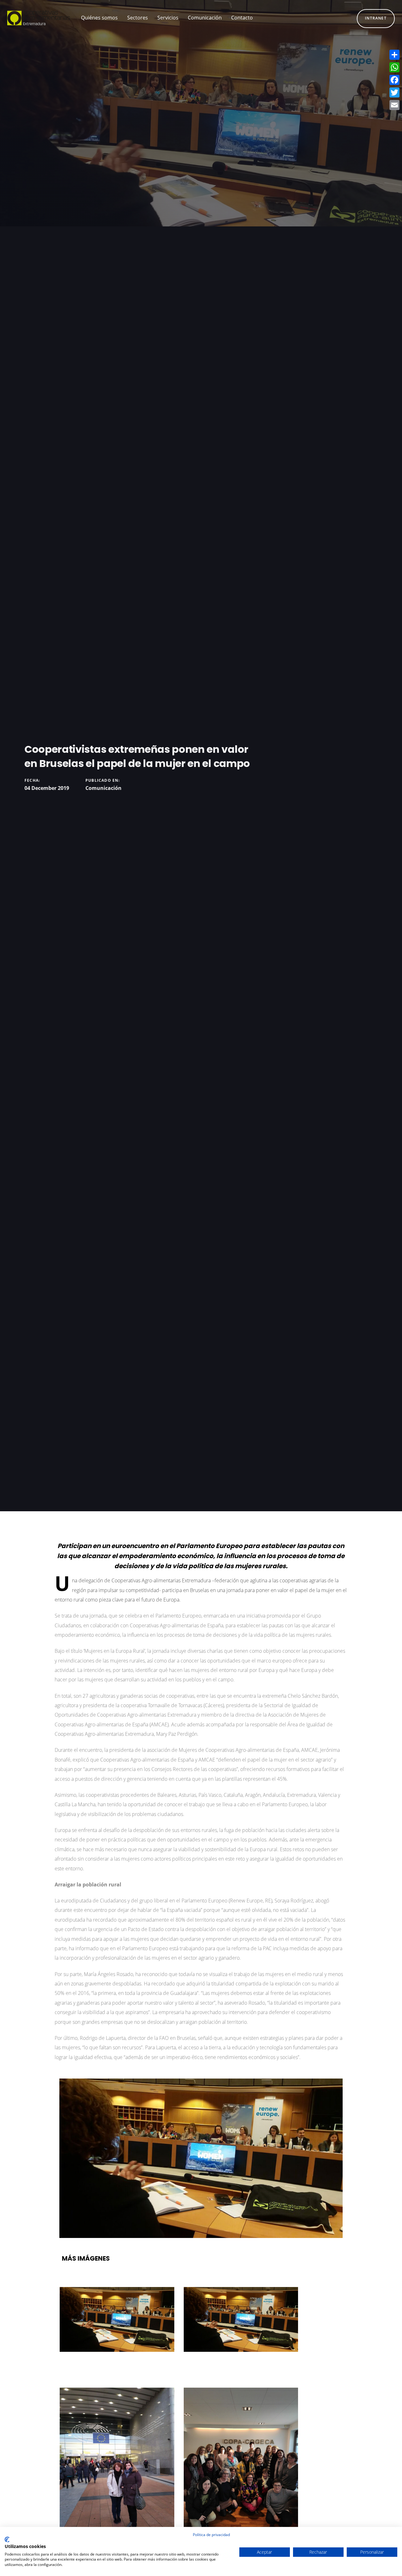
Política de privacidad (211, 2535)
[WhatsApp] (394, 67)
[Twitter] (394, 92)
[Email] (394, 105)
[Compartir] (394, 55)
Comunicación (103, 788)
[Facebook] (394, 80)
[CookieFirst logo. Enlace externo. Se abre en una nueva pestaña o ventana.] (7, 2540)
